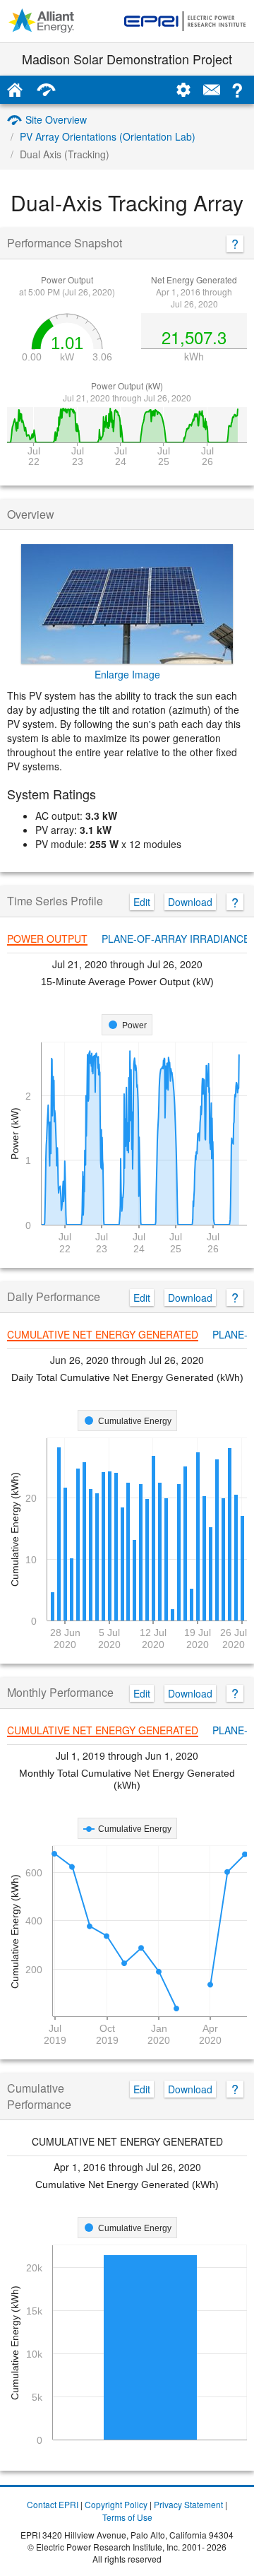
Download (190, 902)
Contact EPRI (53, 2504)
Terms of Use (127, 2517)
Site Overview (56, 119)
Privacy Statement (188, 2504)
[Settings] (183, 90)
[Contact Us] (212, 90)
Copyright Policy (116, 2504)
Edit (142, 902)
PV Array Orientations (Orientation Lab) (108, 136)
